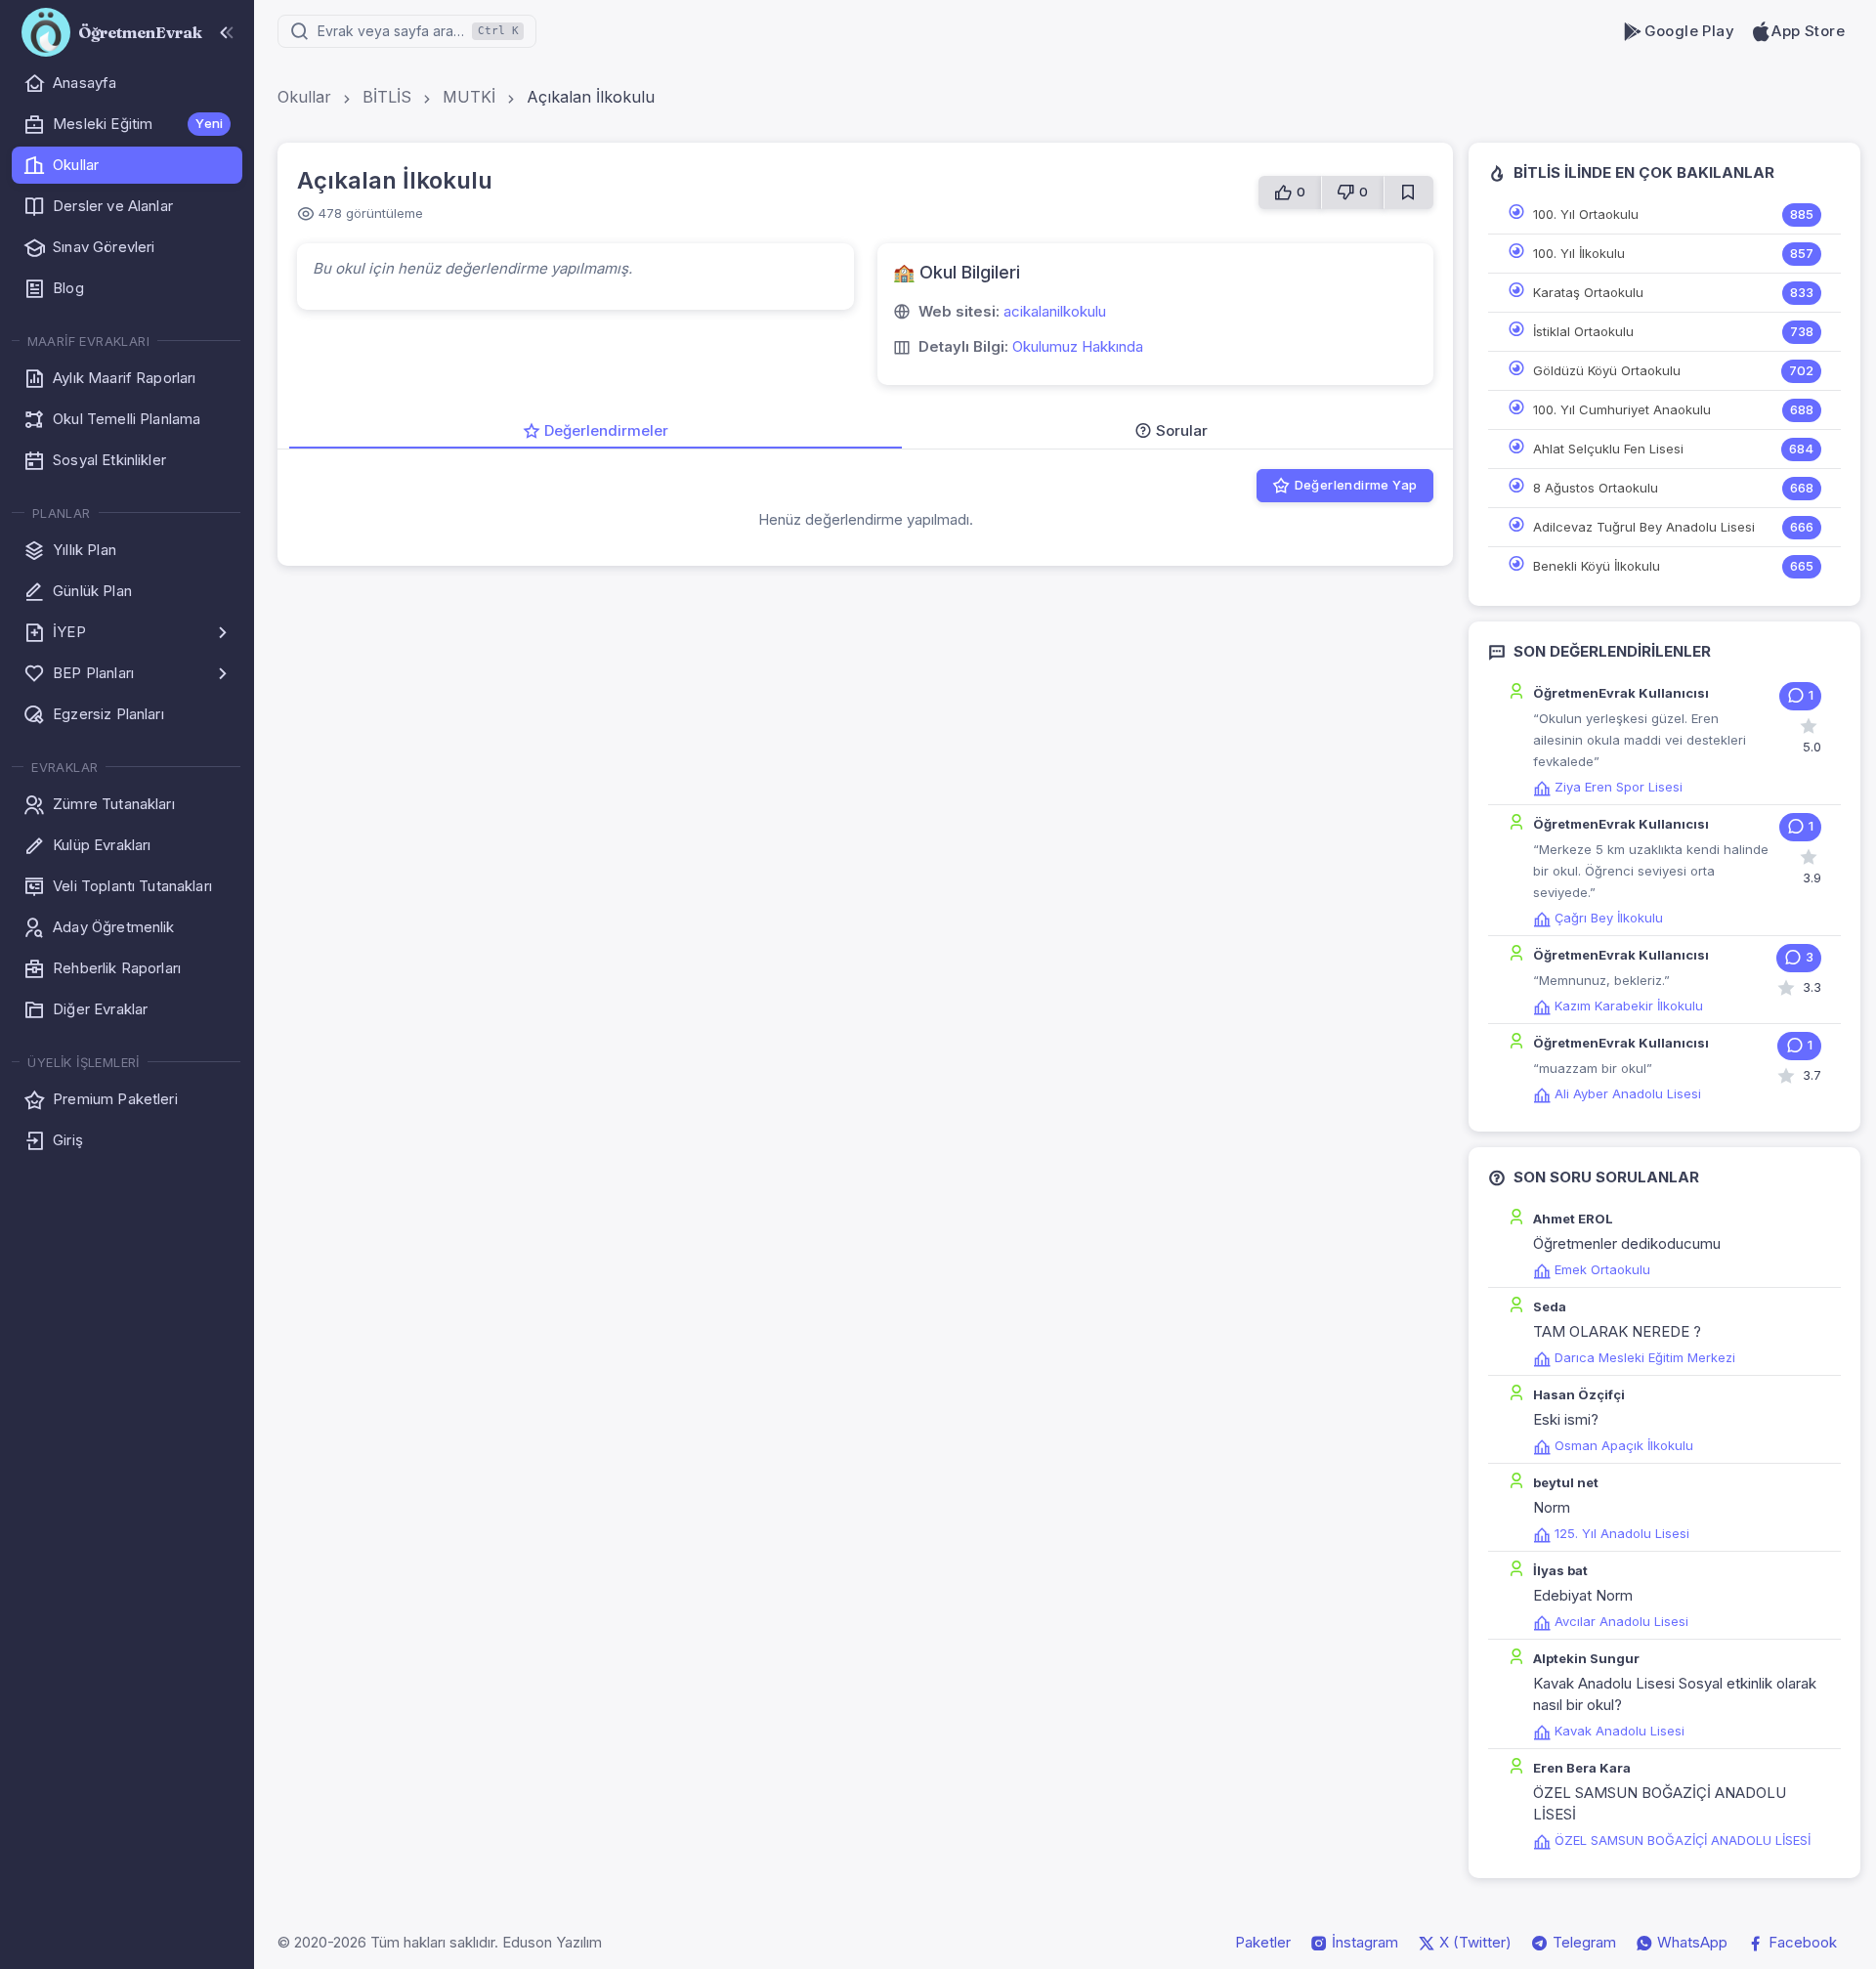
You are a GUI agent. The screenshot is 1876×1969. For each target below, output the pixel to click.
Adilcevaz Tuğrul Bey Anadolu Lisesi (1644, 527)
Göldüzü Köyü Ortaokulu (1607, 370)
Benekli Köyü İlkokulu (1597, 566)
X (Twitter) (1473, 1942)
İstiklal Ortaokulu (1583, 331)
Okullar (304, 97)
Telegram (1582, 1942)
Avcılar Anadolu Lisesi (1621, 1621)
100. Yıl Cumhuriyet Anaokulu (1622, 409)
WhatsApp (1690, 1942)
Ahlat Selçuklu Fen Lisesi (1608, 449)
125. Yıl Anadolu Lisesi (1622, 1533)
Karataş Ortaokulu (1588, 292)
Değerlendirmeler (606, 430)
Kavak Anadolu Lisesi (1620, 1731)
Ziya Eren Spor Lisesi (1619, 787)
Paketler (1263, 1942)
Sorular (1182, 430)
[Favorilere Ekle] (1408, 193)
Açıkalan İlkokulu (591, 97)
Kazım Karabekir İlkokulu (1629, 1006)
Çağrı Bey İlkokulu (1609, 918)
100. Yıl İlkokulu (1579, 253)
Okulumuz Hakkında (1078, 346)
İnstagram (1363, 1942)
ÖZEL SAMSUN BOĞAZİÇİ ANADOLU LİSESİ (1683, 1840)
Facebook (1801, 1942)
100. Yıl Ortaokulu (1586, 214)
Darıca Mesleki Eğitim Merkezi (1645, 1357)
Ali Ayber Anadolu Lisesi (1628, 1093)
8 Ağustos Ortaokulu (1596, 488)
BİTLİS (387, 97)
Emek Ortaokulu (1602, 1269)
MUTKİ (469, 97)
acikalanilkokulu (1055, 311)
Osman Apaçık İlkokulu (1624, 1445)
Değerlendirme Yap (1356, 485)
